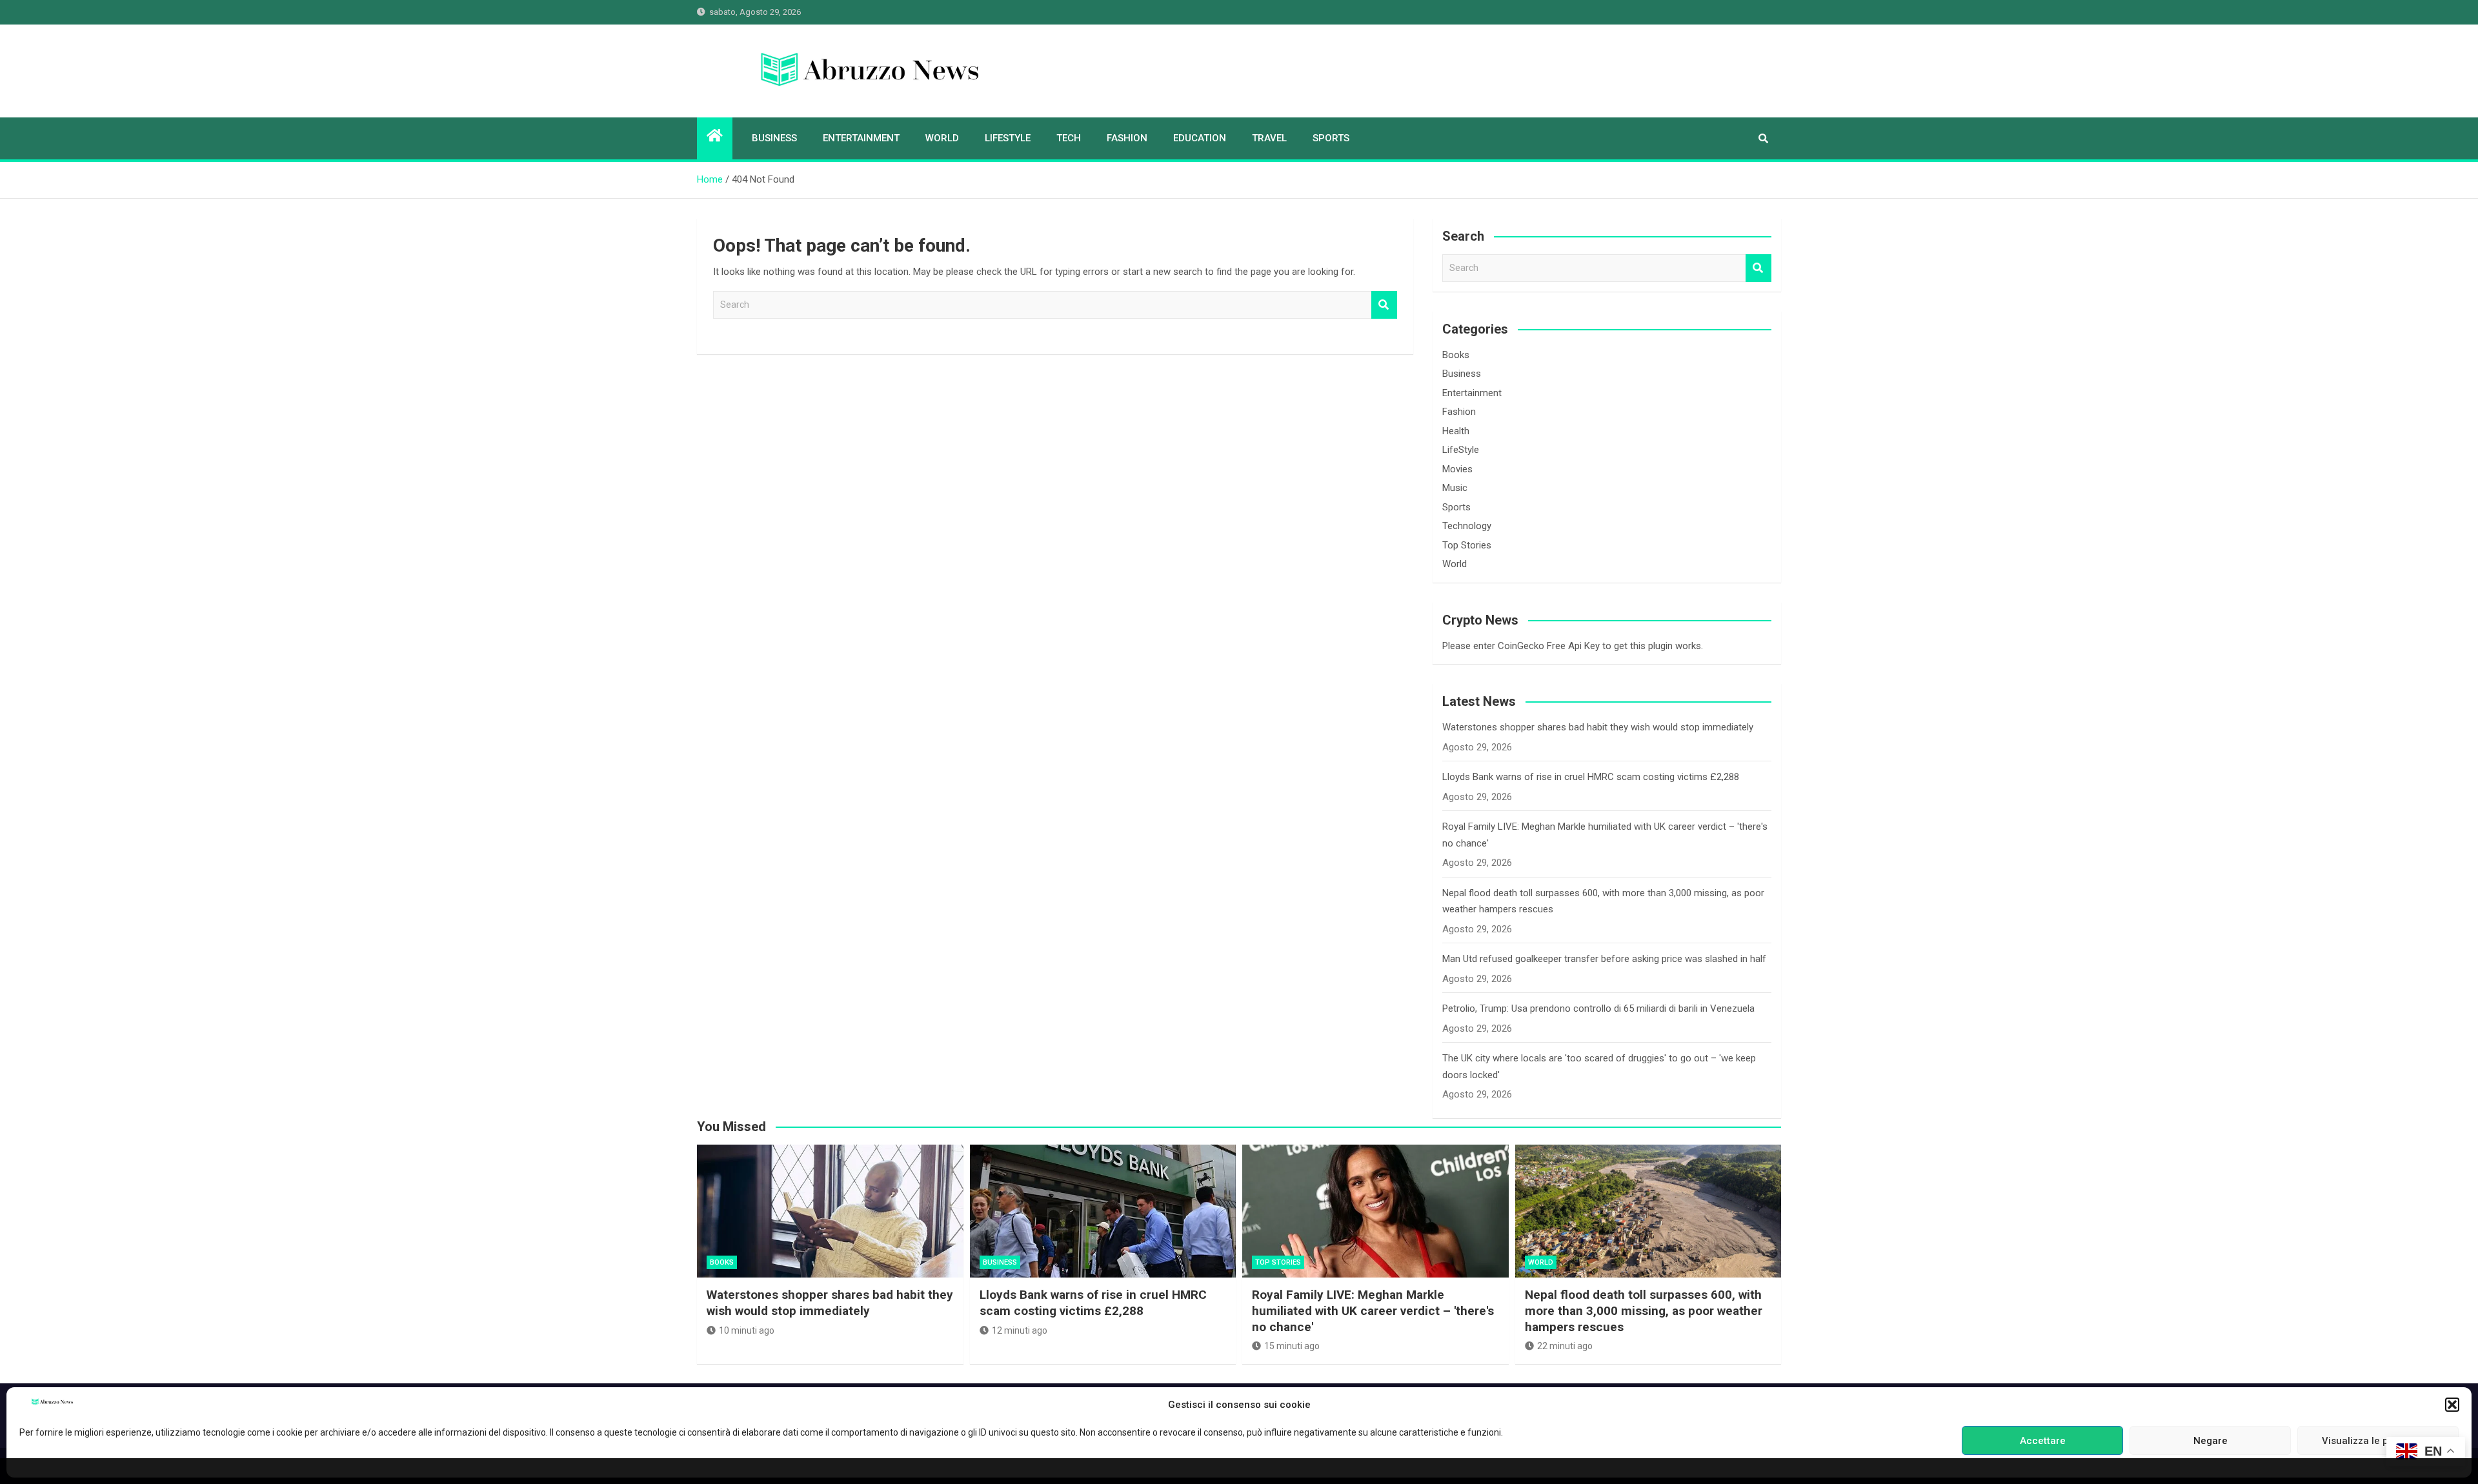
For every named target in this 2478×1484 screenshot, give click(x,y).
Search (1384, 305)
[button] (2452, 1405)
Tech (1069, 138)
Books (1456, 355)
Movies (1457, 469)
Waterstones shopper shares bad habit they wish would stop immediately (1598, 727)
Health (1456, 431)
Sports (1331, 138)
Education (1200, 138)
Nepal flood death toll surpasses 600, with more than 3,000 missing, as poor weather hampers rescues (1644, 1310)
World (942, 138)
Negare (2211, 1441)
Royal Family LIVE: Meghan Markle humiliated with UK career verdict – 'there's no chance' (1373, 1310)
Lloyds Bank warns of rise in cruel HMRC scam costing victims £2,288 (1591, 777)
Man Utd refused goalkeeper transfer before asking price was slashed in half (1604, 959)
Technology (1467, 526)
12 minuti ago (1020, 1330)
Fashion (1127, 138)
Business (774, 138)
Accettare (2043, 1441)
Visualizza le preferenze (2378, 1441)
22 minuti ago (1565, 1346)
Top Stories (1467, 545)
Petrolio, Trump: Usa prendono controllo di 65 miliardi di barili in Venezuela (1598, 1008)
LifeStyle (1008, 138)
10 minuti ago (747, 1330)
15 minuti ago (1292, 1346)
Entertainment (861, 138)
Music (1455, 488)
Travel (1269, 138)
